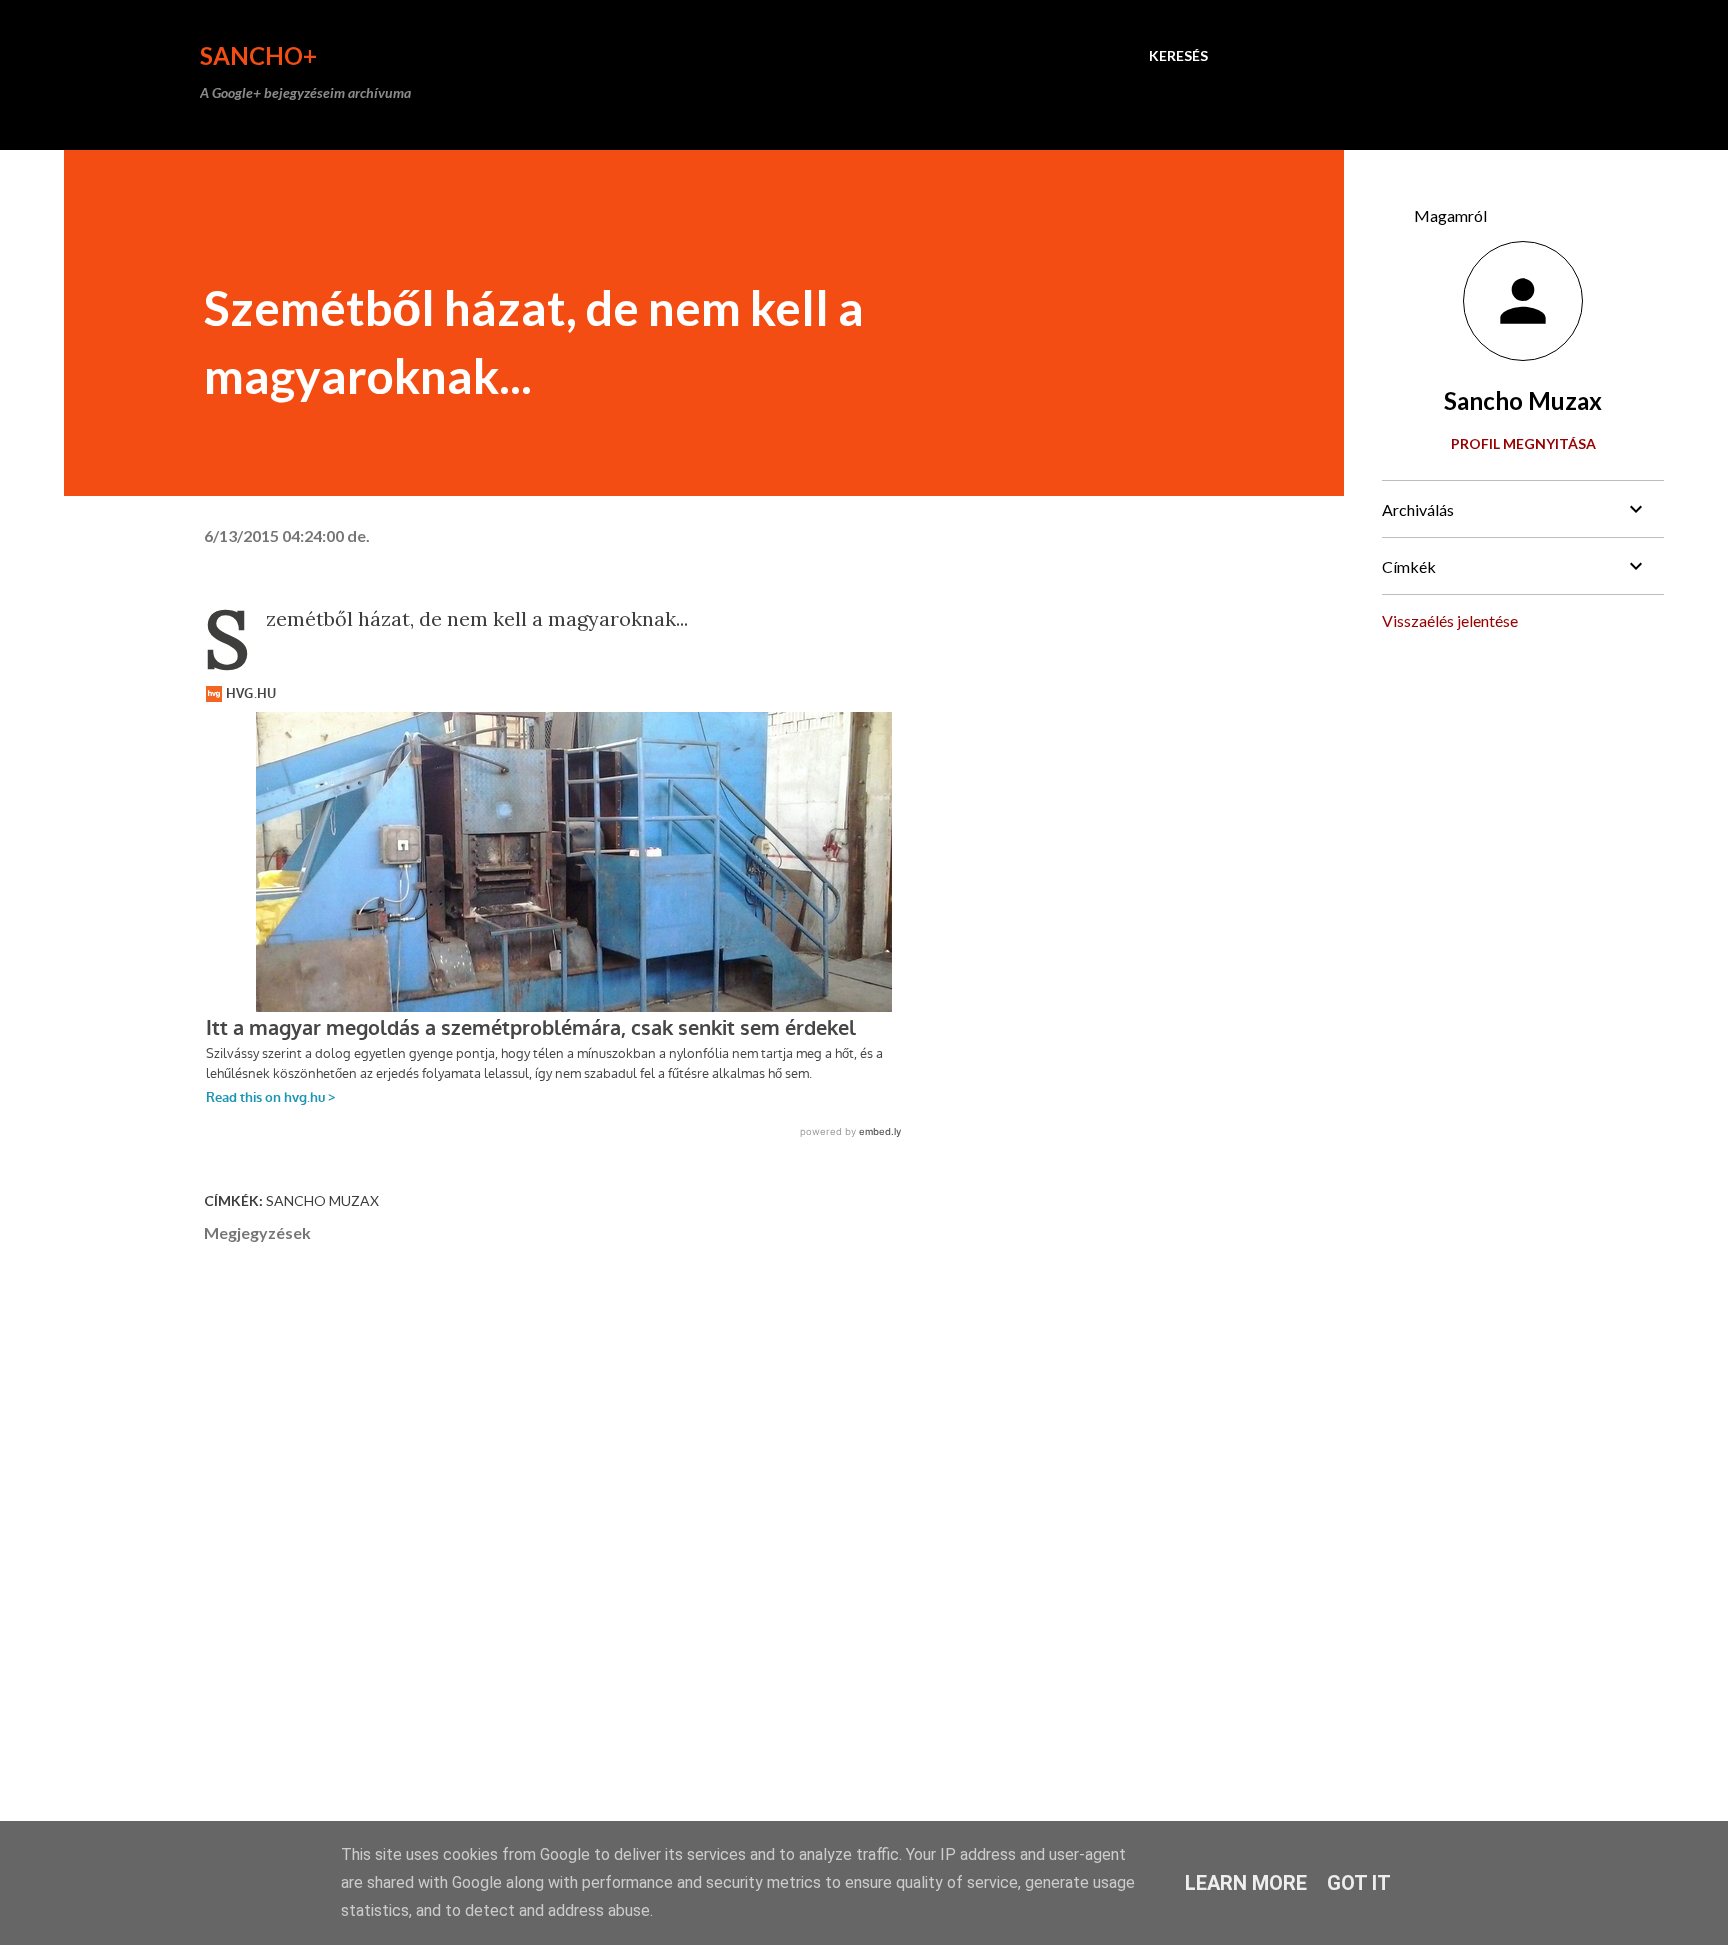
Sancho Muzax (322, 1200)
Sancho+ (258, 55)
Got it (1359, 1883)
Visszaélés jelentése (1450, 620)
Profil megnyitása (1523, 443)
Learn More (1246, 1883)
